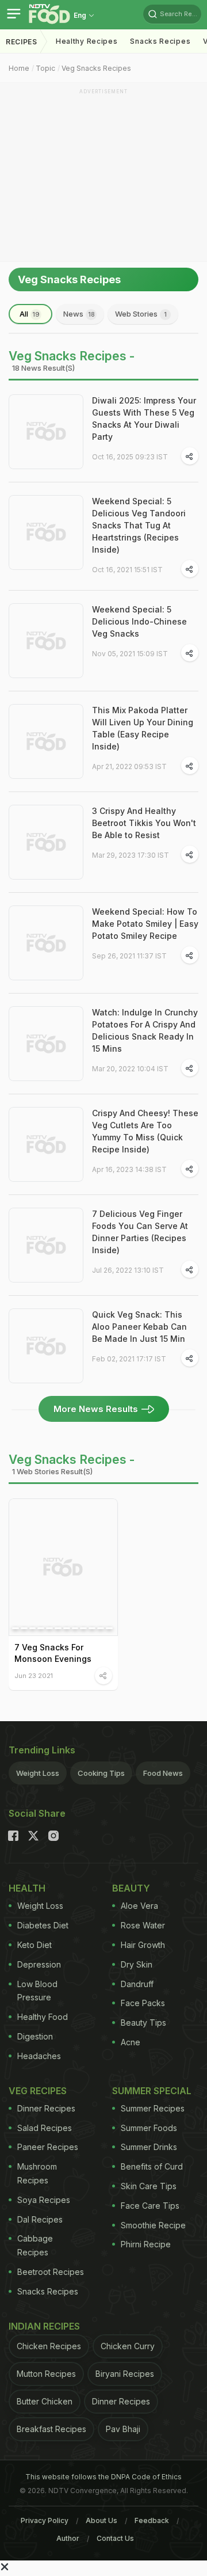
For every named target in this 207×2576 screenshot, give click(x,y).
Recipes (22, 42)
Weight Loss (38, 1773)
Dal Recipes (40, 2219)
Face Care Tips (150, 2206)
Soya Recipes (44, 2200)
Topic (45, 68)
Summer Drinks (149, 2147)
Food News (163, 1773)
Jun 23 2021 (34, 1675)
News (79, 314)
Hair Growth (143, 1945)
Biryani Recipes (125, 2374)
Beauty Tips (143, 2023)
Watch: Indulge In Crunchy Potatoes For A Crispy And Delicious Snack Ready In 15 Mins (145, 1030)
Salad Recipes (45, 2128)
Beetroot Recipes (51, 2272)
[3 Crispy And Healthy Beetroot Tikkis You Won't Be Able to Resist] (46, 842)
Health (27, 1888)
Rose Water (143, 1925)
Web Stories (141, 314)
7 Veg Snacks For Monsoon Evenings (53, 1653)
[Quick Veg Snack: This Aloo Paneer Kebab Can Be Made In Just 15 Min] (46, 1346)
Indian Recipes (44, 2326)
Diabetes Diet (43, 1925)
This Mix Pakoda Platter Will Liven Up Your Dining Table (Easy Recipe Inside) (143, 728)
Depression (39, 1964)
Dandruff (137, 1984)
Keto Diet (34, 1945)
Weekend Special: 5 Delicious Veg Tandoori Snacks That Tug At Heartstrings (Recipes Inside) (139, 525)
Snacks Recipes (160, 41)
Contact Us (115, 2538)
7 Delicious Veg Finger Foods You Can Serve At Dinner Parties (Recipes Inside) (140, 1232)
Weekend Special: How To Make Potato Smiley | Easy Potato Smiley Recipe (145, 924)
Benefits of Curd (152, 2166)
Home (19, 68)
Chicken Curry (128, 2346)
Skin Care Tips (149, 2186)
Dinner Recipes (46, 2108)
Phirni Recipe (146, 2244)
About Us (101, 2520)
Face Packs (143, 2003)
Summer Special (152, 2091)
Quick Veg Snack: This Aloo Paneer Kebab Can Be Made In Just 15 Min (139, 1327)
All (30, 314)
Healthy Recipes (87, 41)
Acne (131, 2042)
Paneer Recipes (48, 2147)
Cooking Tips (101, 1773)
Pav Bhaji (123, 2429)
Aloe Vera (139, 1906)
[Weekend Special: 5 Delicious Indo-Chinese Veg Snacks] (46, 641)
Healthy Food (43, 2017)
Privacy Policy (45, 2520)
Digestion (35, 2036)
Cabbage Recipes (35, 2245)
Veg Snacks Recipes (96, 68)
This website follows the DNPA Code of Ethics (103, 2477)
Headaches (39, 2056)
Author (68, 2538)
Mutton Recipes (46, 2374)
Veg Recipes (38, 2091)
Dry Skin (137, 1964)
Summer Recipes (153, 2108)
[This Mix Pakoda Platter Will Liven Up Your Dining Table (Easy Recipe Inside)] (46, 741)
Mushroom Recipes (37, 2173)
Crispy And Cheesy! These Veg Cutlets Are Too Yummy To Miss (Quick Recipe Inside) (145, 1131)
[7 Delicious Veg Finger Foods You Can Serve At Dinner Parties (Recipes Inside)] (46, 1245)
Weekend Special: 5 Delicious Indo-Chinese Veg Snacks (139, 621)
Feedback (152, 2520)
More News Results (96, 1409)
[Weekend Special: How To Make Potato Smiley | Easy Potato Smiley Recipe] (46, 943)
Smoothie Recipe (153, 2225)
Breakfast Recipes (51, 2429)
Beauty (131, 1888)
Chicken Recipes (49, 2346)
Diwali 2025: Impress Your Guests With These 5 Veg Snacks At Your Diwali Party (144, 418)
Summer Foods (149, 2128)
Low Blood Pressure (37, 1991)
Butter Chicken (45, 2401)
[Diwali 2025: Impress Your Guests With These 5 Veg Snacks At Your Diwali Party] (46, 432)
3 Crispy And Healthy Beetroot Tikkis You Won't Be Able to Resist (144, 823)
